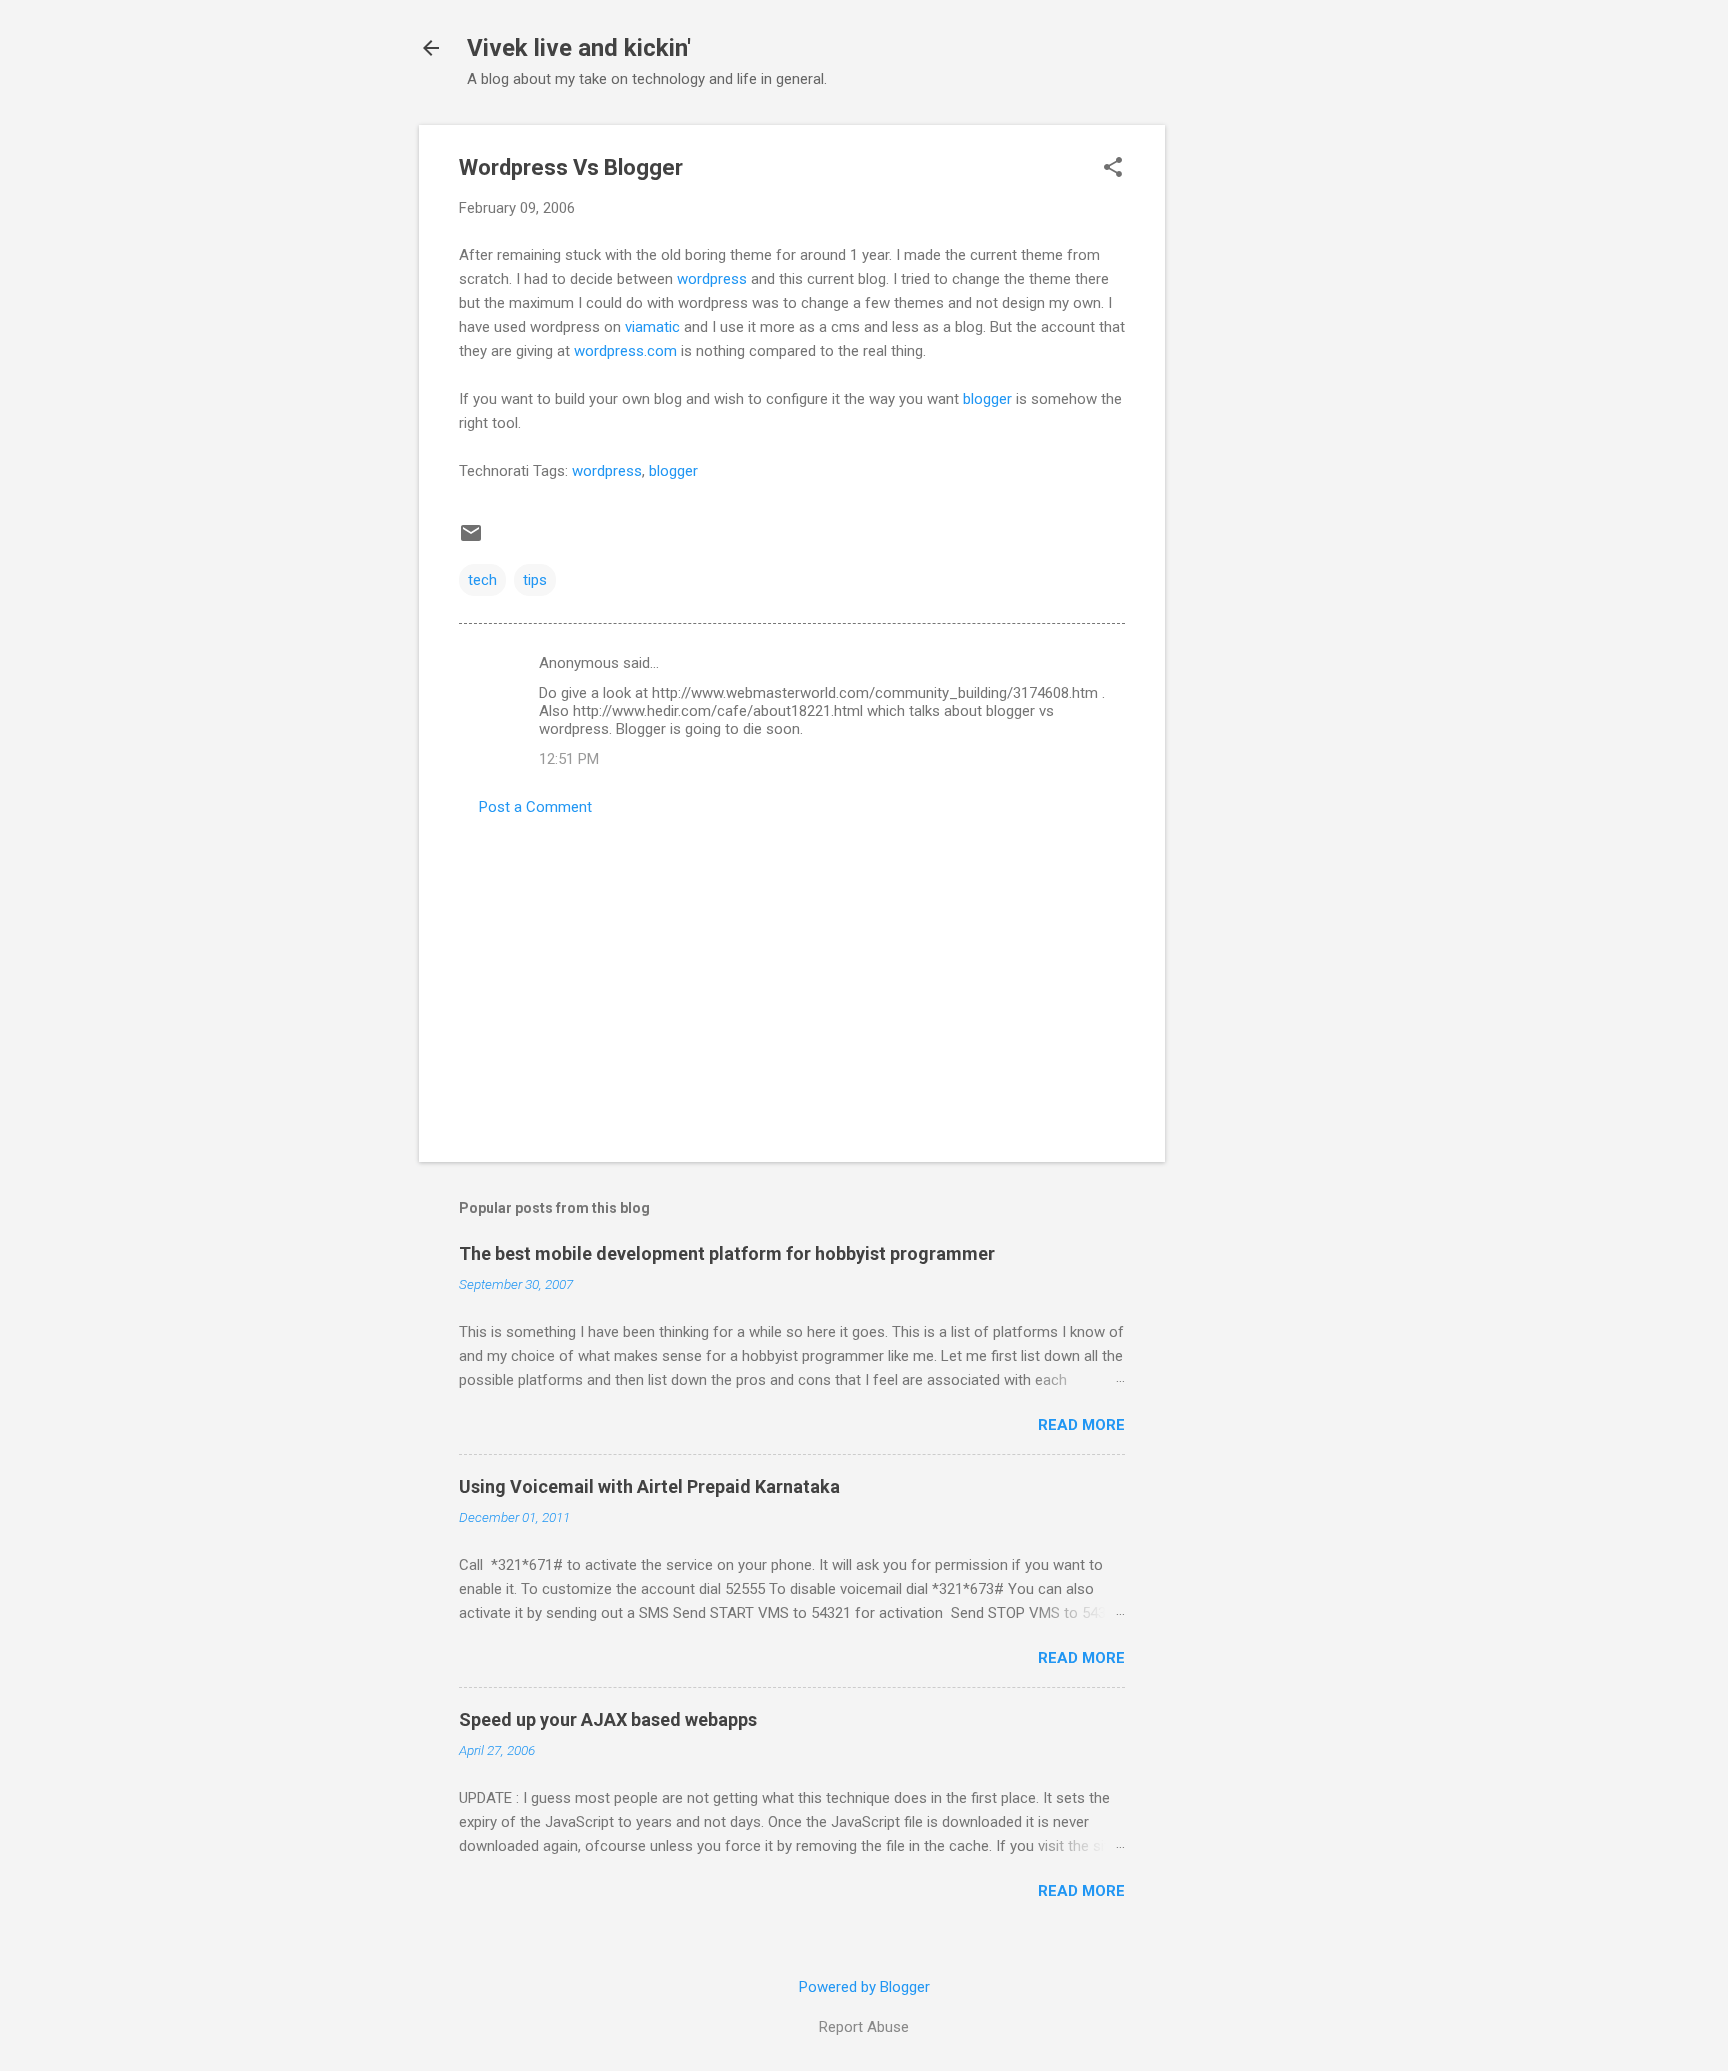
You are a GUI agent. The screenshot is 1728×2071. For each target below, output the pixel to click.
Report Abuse (864, 2027)
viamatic (652, 327)
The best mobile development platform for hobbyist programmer (727, 1253)
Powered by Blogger (864, 1987)
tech (482, 580)
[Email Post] (471, 540)
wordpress (712, 279)
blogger (987, 399)
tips (535, 580)
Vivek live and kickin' (579, 48)
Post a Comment (535, 807)
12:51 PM (569, 759)
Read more (1081, 1425)
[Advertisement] (1245, 425)
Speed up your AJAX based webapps (608, 1719)
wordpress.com (625, 351)
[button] (1113, 169)
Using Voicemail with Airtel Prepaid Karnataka (649, 1486)
